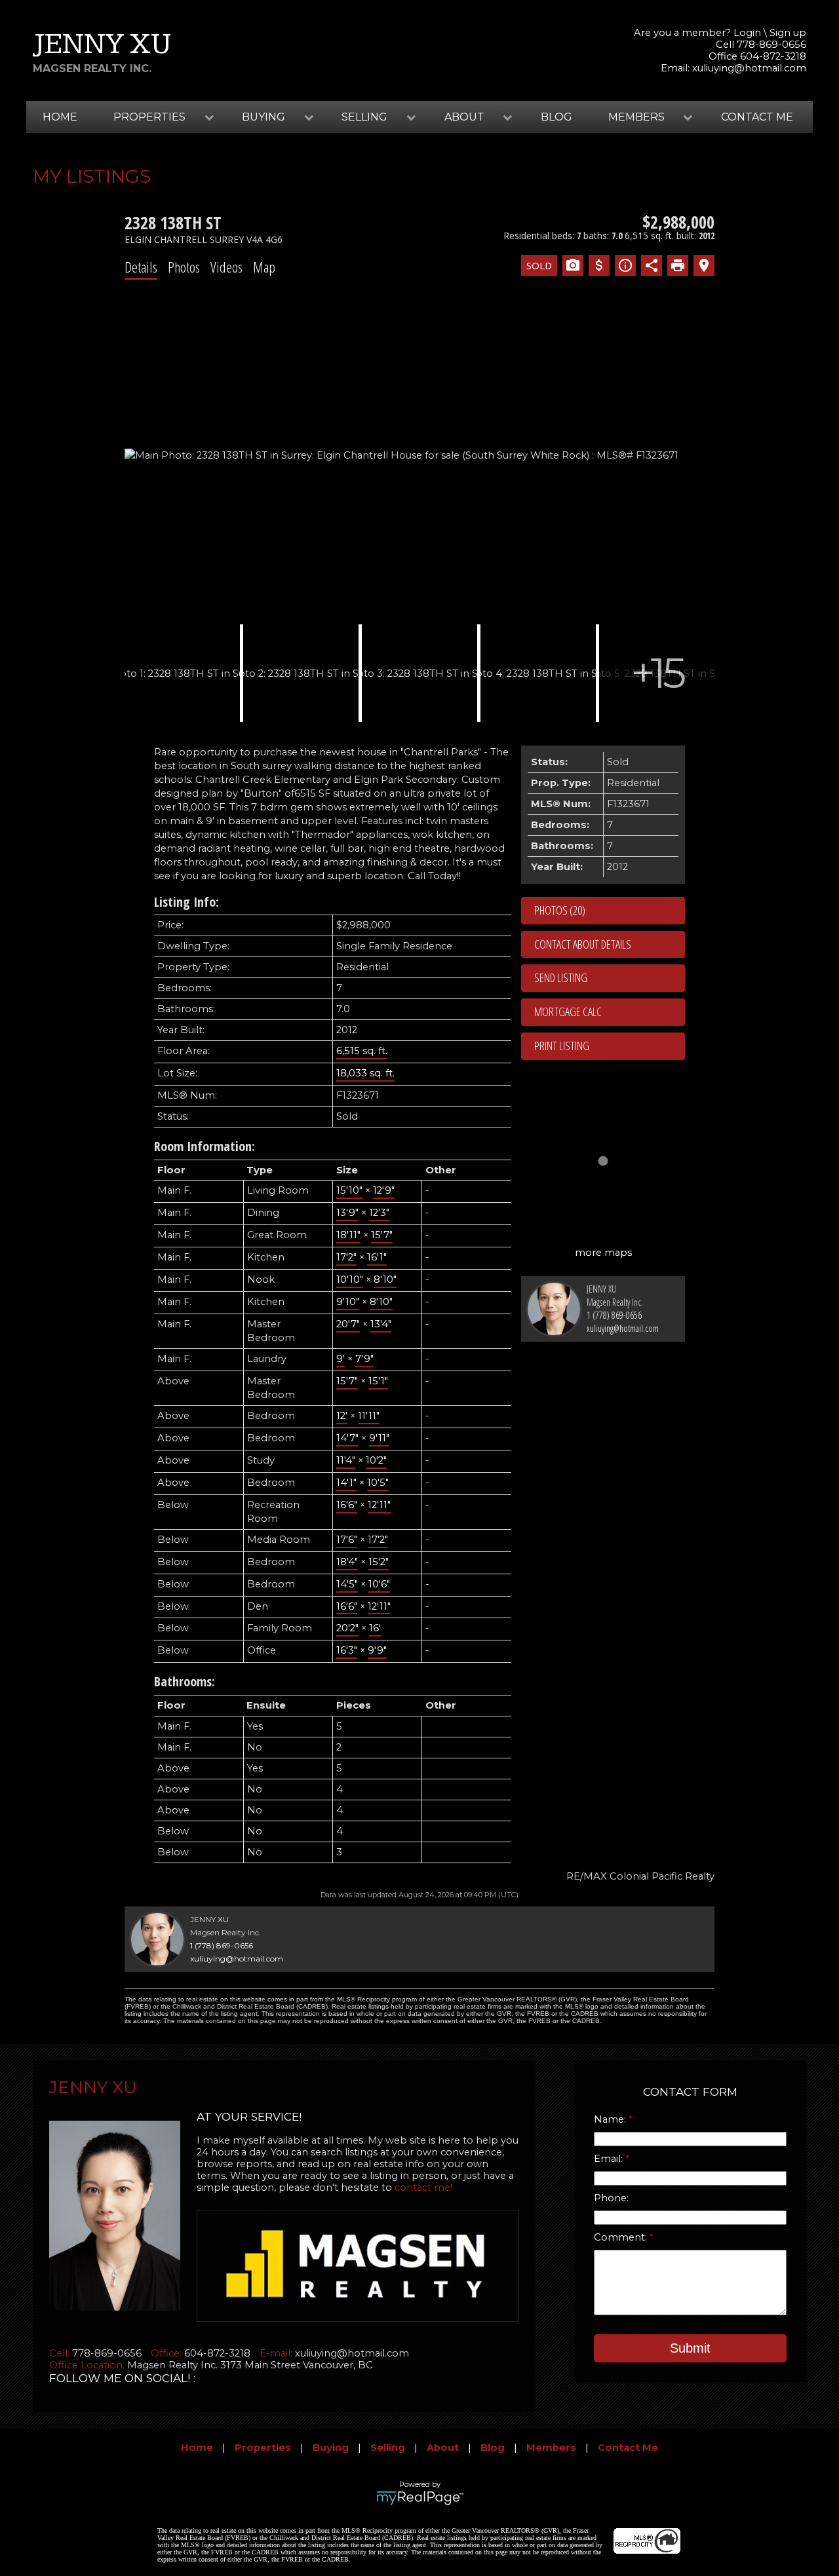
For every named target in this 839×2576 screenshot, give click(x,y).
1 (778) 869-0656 (614, 1315)
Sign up (788, 33)
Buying (331, 2448)
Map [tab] (264, 267)
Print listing (562, 1046)
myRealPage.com (420, 2498)
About (443, 2448)
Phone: (611, 2198)
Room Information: (205, 1146)
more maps (603, 1253)
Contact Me (757, 117)
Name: (611, 2119)
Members (551, 2448)
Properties (263, 2448)
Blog (556, 117)
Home (60, 117)
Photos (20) (560, 910)
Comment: (622, 2237)
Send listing (561, 977)
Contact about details (583, 944)
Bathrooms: (185, 1681)
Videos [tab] (226, 267)
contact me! (423, 2188)
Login (747, 33)
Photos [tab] (184, 267)
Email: (610, 2159)
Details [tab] (141, 267)
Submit (690, 2348)
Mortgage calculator (610, 1012)
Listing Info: (186, 902)
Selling (388, 2448)
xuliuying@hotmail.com (749, 68)
